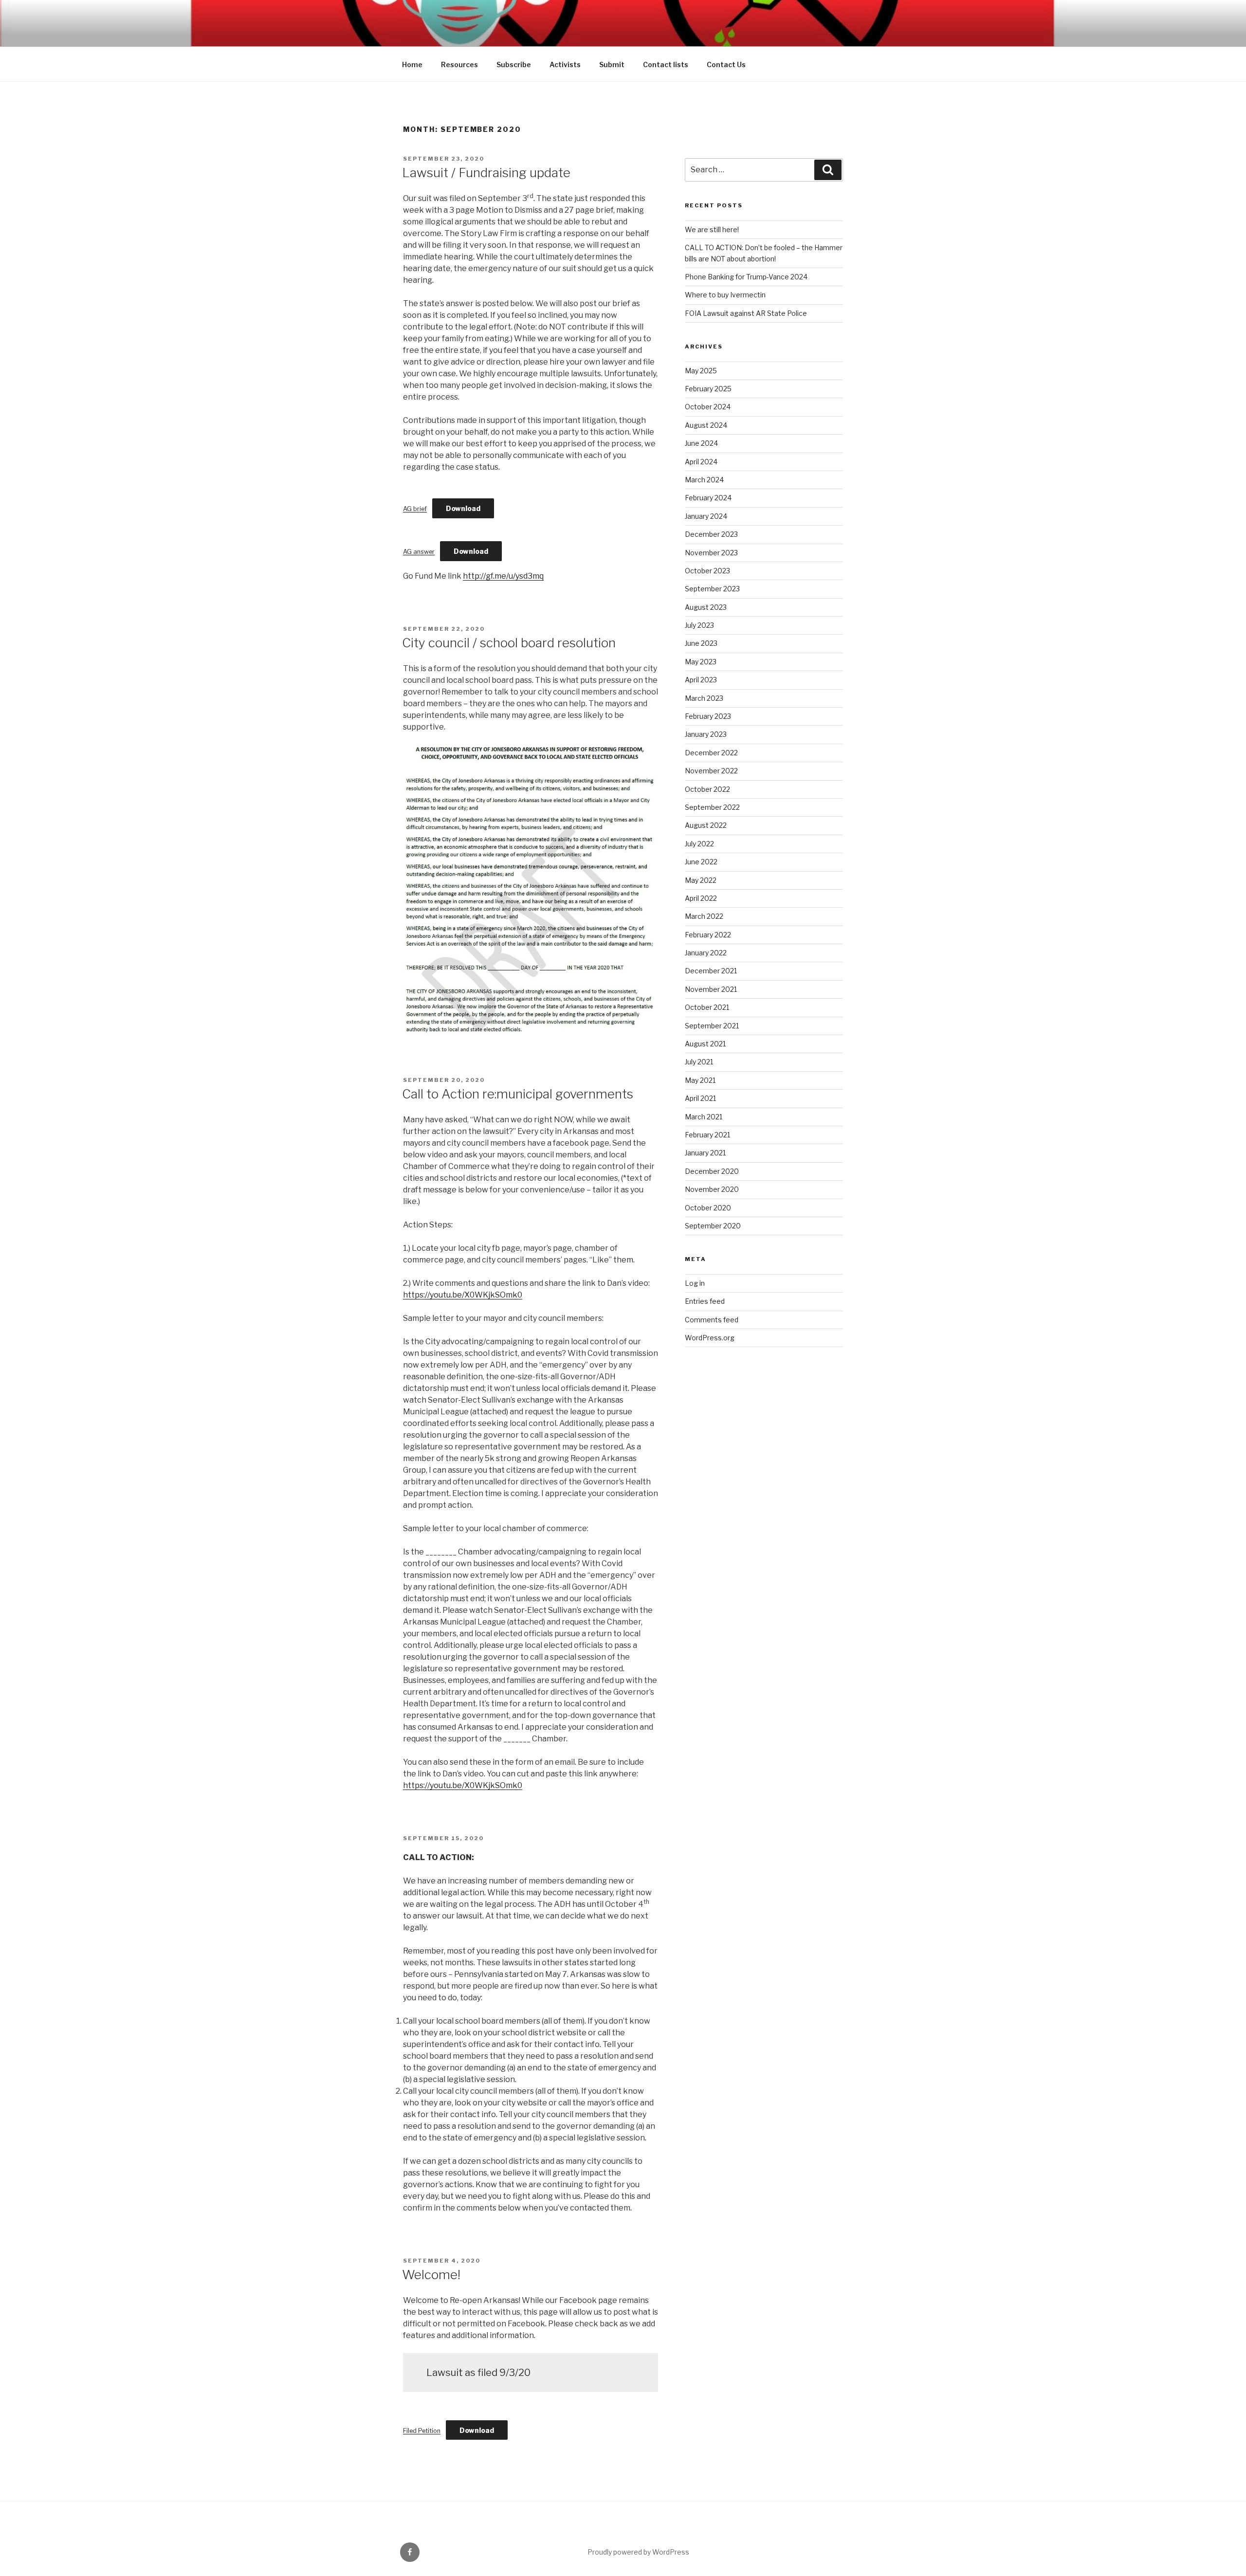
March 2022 (704, 916)
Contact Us (726, 64)
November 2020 (712, 1189)
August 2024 (706, 425)
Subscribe (514, 64)
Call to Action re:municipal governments (518, 1094)
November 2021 (711, 989)
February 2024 (708, 498)
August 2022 (706, 825)
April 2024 (701, 462)
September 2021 (712, 1026)
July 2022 (699, 844)
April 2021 (700, 1098)
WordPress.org (710, 1338)
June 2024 (701, 443)
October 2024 (708, 407)
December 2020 (712, 1171)
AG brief (415, 509)
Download (463, 508)
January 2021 (705, 1153)
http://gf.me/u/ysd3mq (503, 576)
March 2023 (704, 698)
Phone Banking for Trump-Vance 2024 (746, 277)
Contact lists (666, 64)
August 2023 (706, 607)
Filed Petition (422, 2431)
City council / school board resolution (509, 643)
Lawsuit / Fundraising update (486, 173)
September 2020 (713, 1226)
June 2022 (701, 862)
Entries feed (705, 1301)
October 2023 (707, 571)
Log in (695, 1283)
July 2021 (699, 1062)
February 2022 (708, 935)
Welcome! (431, 2275)
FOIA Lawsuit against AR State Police (746, 313)
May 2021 (700, 1080)
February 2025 (708, 389)
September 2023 (712, 589)
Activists (565, 64)
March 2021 (704, 1117)
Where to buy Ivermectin (725, 295)
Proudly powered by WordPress (638, 2552)
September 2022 (712, 807)
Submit (612, 64)
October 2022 (707, 789)
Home (412, 64)
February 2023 (708, 716)
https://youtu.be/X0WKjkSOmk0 (463, 1295)
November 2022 (711, 771)
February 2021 (707, 1135)
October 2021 (707, 1007)
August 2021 (705, 1044)
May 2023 (701, 662)
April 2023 (701, 680)
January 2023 (706, 734)
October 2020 (708, 1208)
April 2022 (701, 898)
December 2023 (711, 534)
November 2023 (711, 553)
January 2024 (706, 516)
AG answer (419, 552)
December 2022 (711, 753)
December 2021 (711, 971)
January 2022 (706, 953)
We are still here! (712, 229)
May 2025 (701, 371)
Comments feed (712, 1320)
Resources (459, 64)
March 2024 (704, 480)
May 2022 (701, 880)
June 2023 (701, 643)
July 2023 (699, 625)
